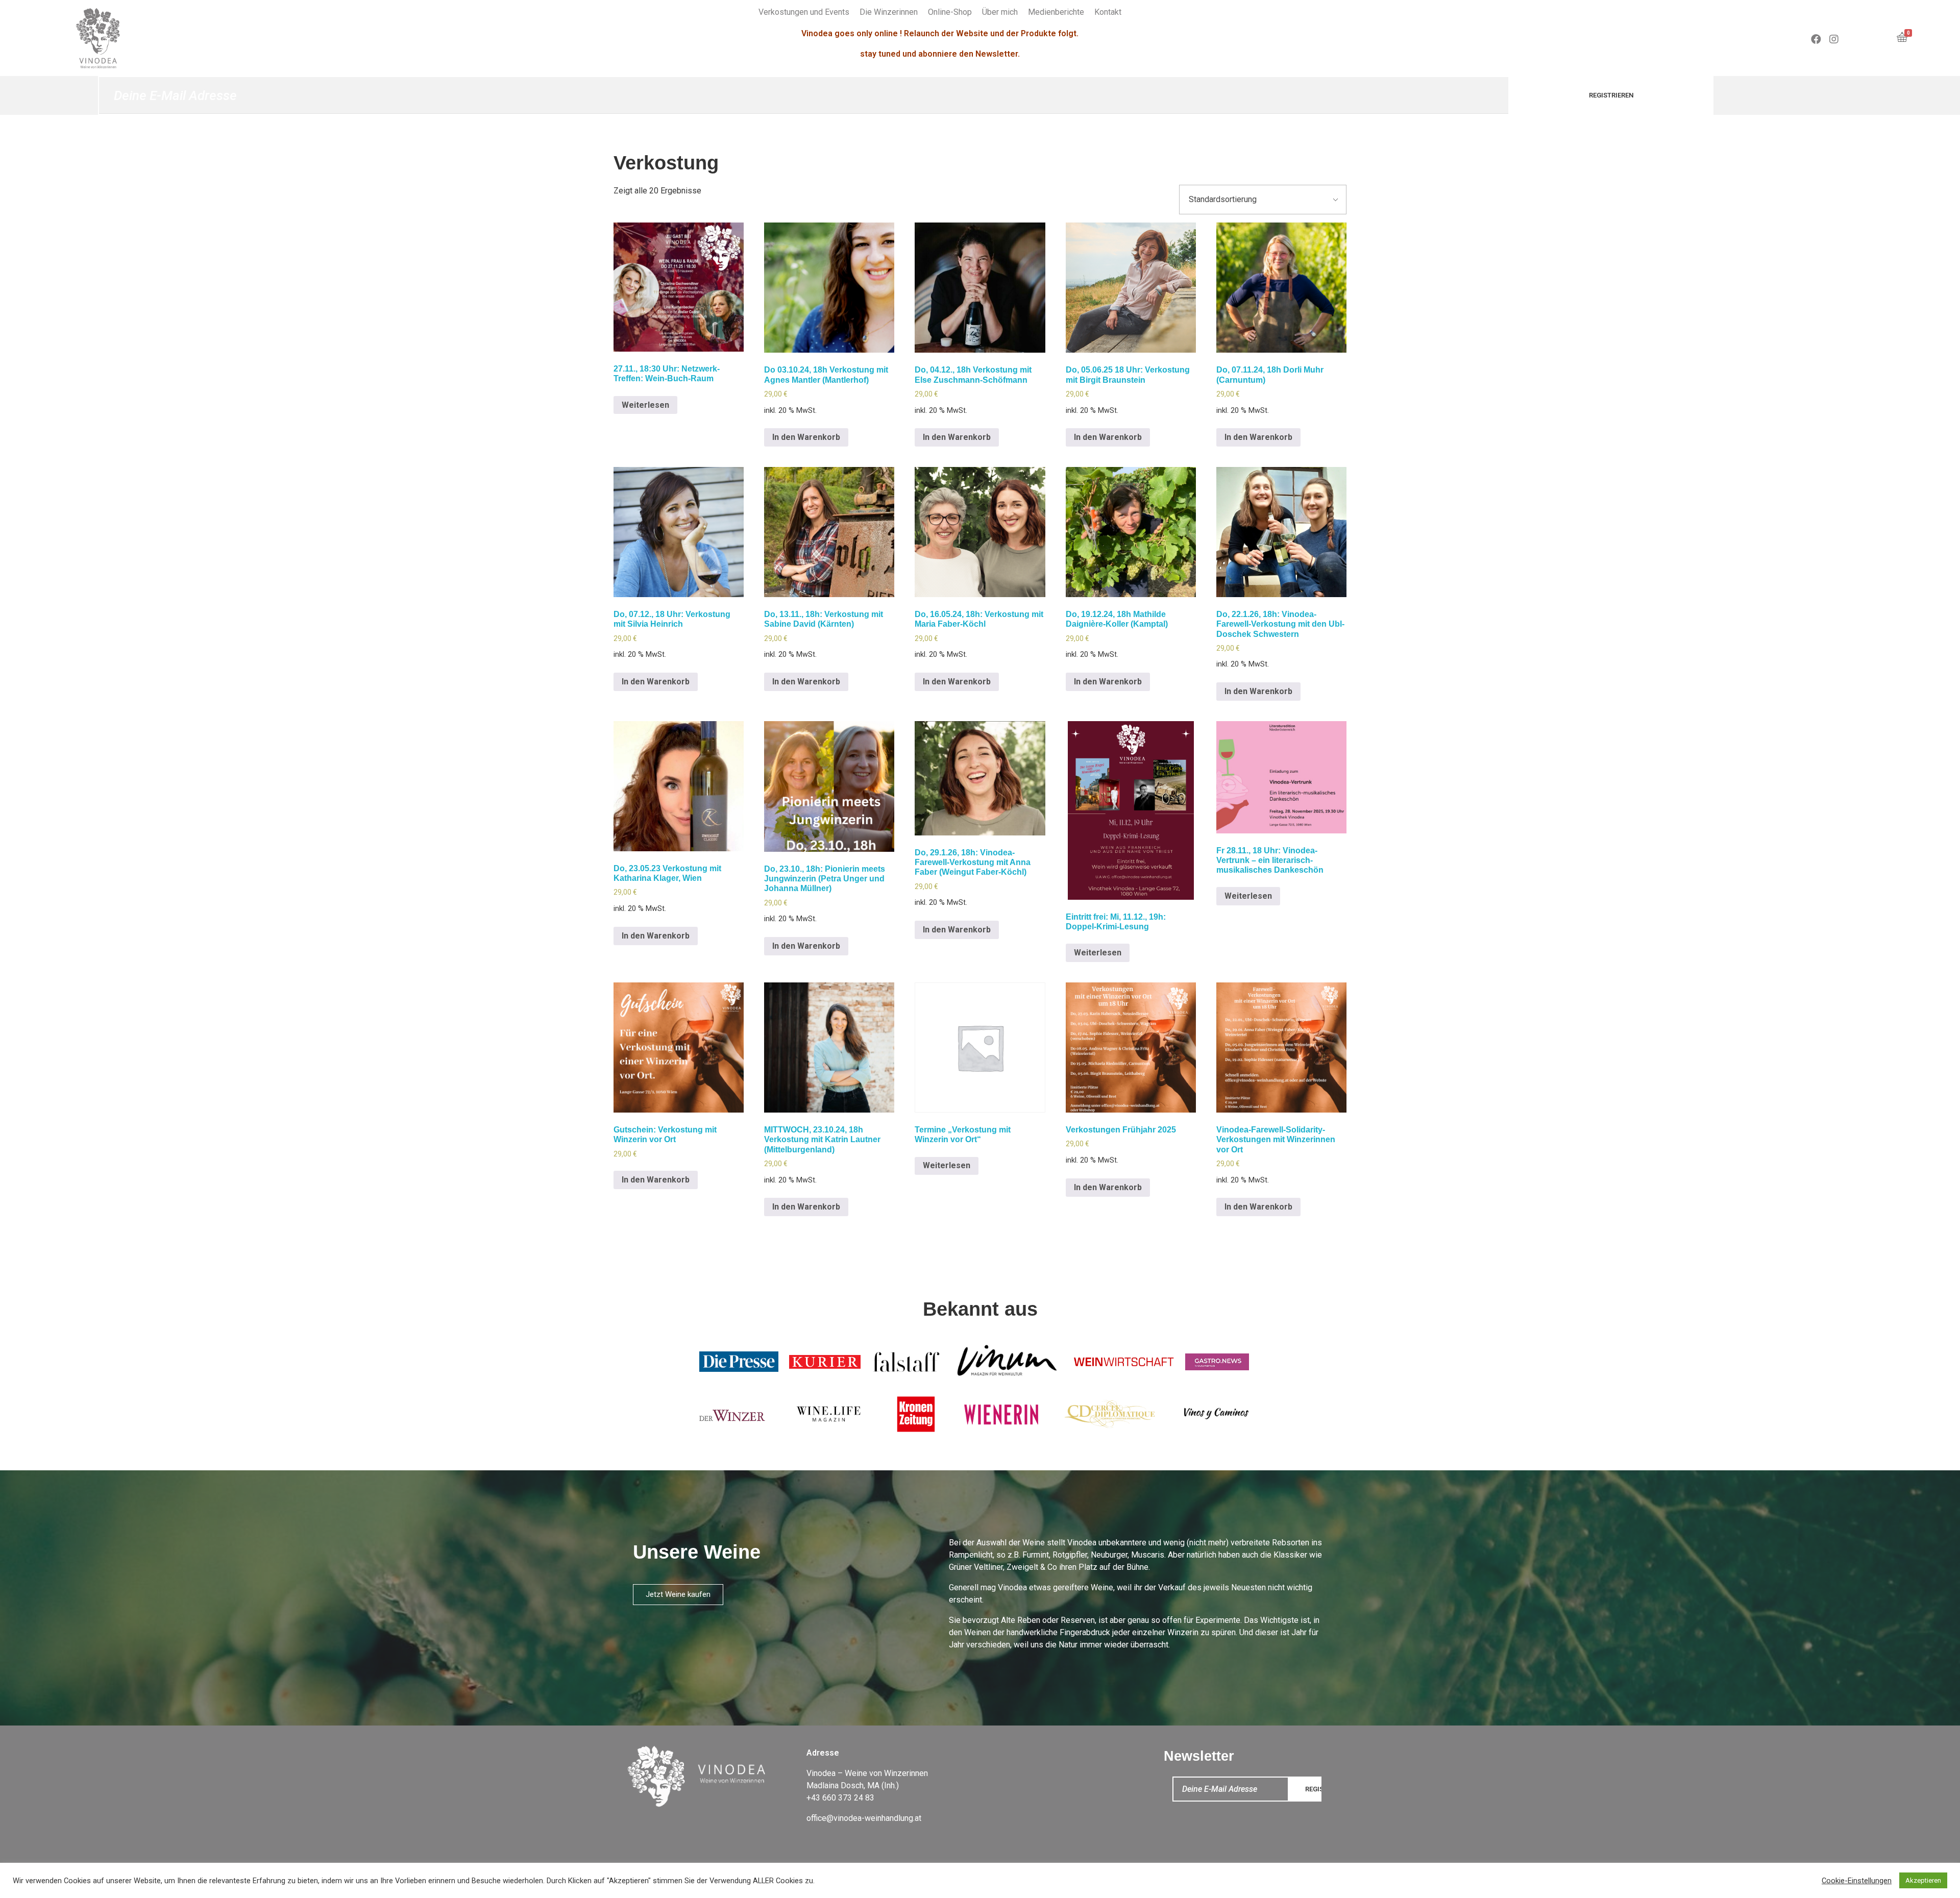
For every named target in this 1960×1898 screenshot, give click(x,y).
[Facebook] (1816, 39)
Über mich (1000, 12)
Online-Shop (950, 12)
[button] (678, 1595)
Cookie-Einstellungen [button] (1857, 1881)
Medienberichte (1056, 12)
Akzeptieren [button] (1923, 1880)
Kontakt (1108, 12)
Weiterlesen (645, 405)
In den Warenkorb (806, 437)
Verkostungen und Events (804, 12)
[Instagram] (1834, 39)
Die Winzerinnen (889, 12)
